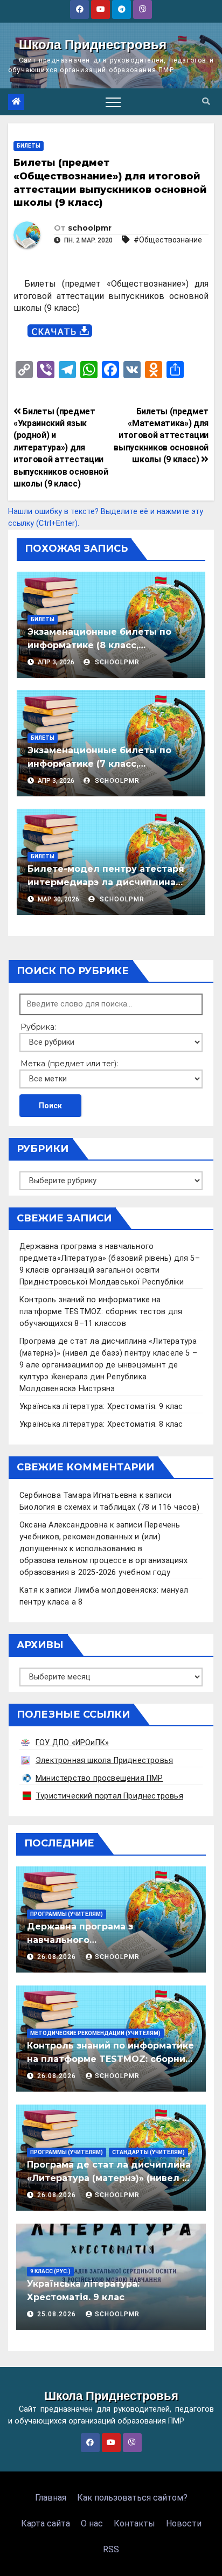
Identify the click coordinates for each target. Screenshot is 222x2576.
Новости (184, 2523)
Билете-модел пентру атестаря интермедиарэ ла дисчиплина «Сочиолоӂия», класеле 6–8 (106, 882)
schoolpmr (90, 228)
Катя (29, 1590)
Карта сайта (46, 2523)
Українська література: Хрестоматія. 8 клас (101, 1424)
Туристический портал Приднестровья (109, 1796)
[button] (206, 102)
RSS (111, 2549)
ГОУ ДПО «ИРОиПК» (72, 1743)
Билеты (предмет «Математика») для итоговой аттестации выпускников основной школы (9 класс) (161, 436)
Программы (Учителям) (67, 1914)
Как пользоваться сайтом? (132, 2498)
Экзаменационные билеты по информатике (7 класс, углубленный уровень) (99, 764)
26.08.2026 (58, 1957)
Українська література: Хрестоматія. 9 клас (101, 1407)
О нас (92, 2523)
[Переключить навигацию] (113, 102)
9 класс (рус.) (50, 2271)
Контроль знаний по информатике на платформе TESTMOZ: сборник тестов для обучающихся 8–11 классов (101, 1312)
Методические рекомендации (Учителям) (95, 2033)
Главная (51, 2498)
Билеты (29, 146)
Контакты (134, 2523)
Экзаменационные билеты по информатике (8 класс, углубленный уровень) (99, 645)
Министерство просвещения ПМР (99, 1778)
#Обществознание (168, 240)
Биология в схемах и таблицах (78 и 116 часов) (109, 1507)
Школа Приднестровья (93, 44)
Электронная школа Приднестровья (104, 1761)
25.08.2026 (58, 2314)
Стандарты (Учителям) (148, 2152)
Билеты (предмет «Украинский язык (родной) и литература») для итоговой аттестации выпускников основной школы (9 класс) (61, 447)
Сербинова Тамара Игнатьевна (78, 1495)
